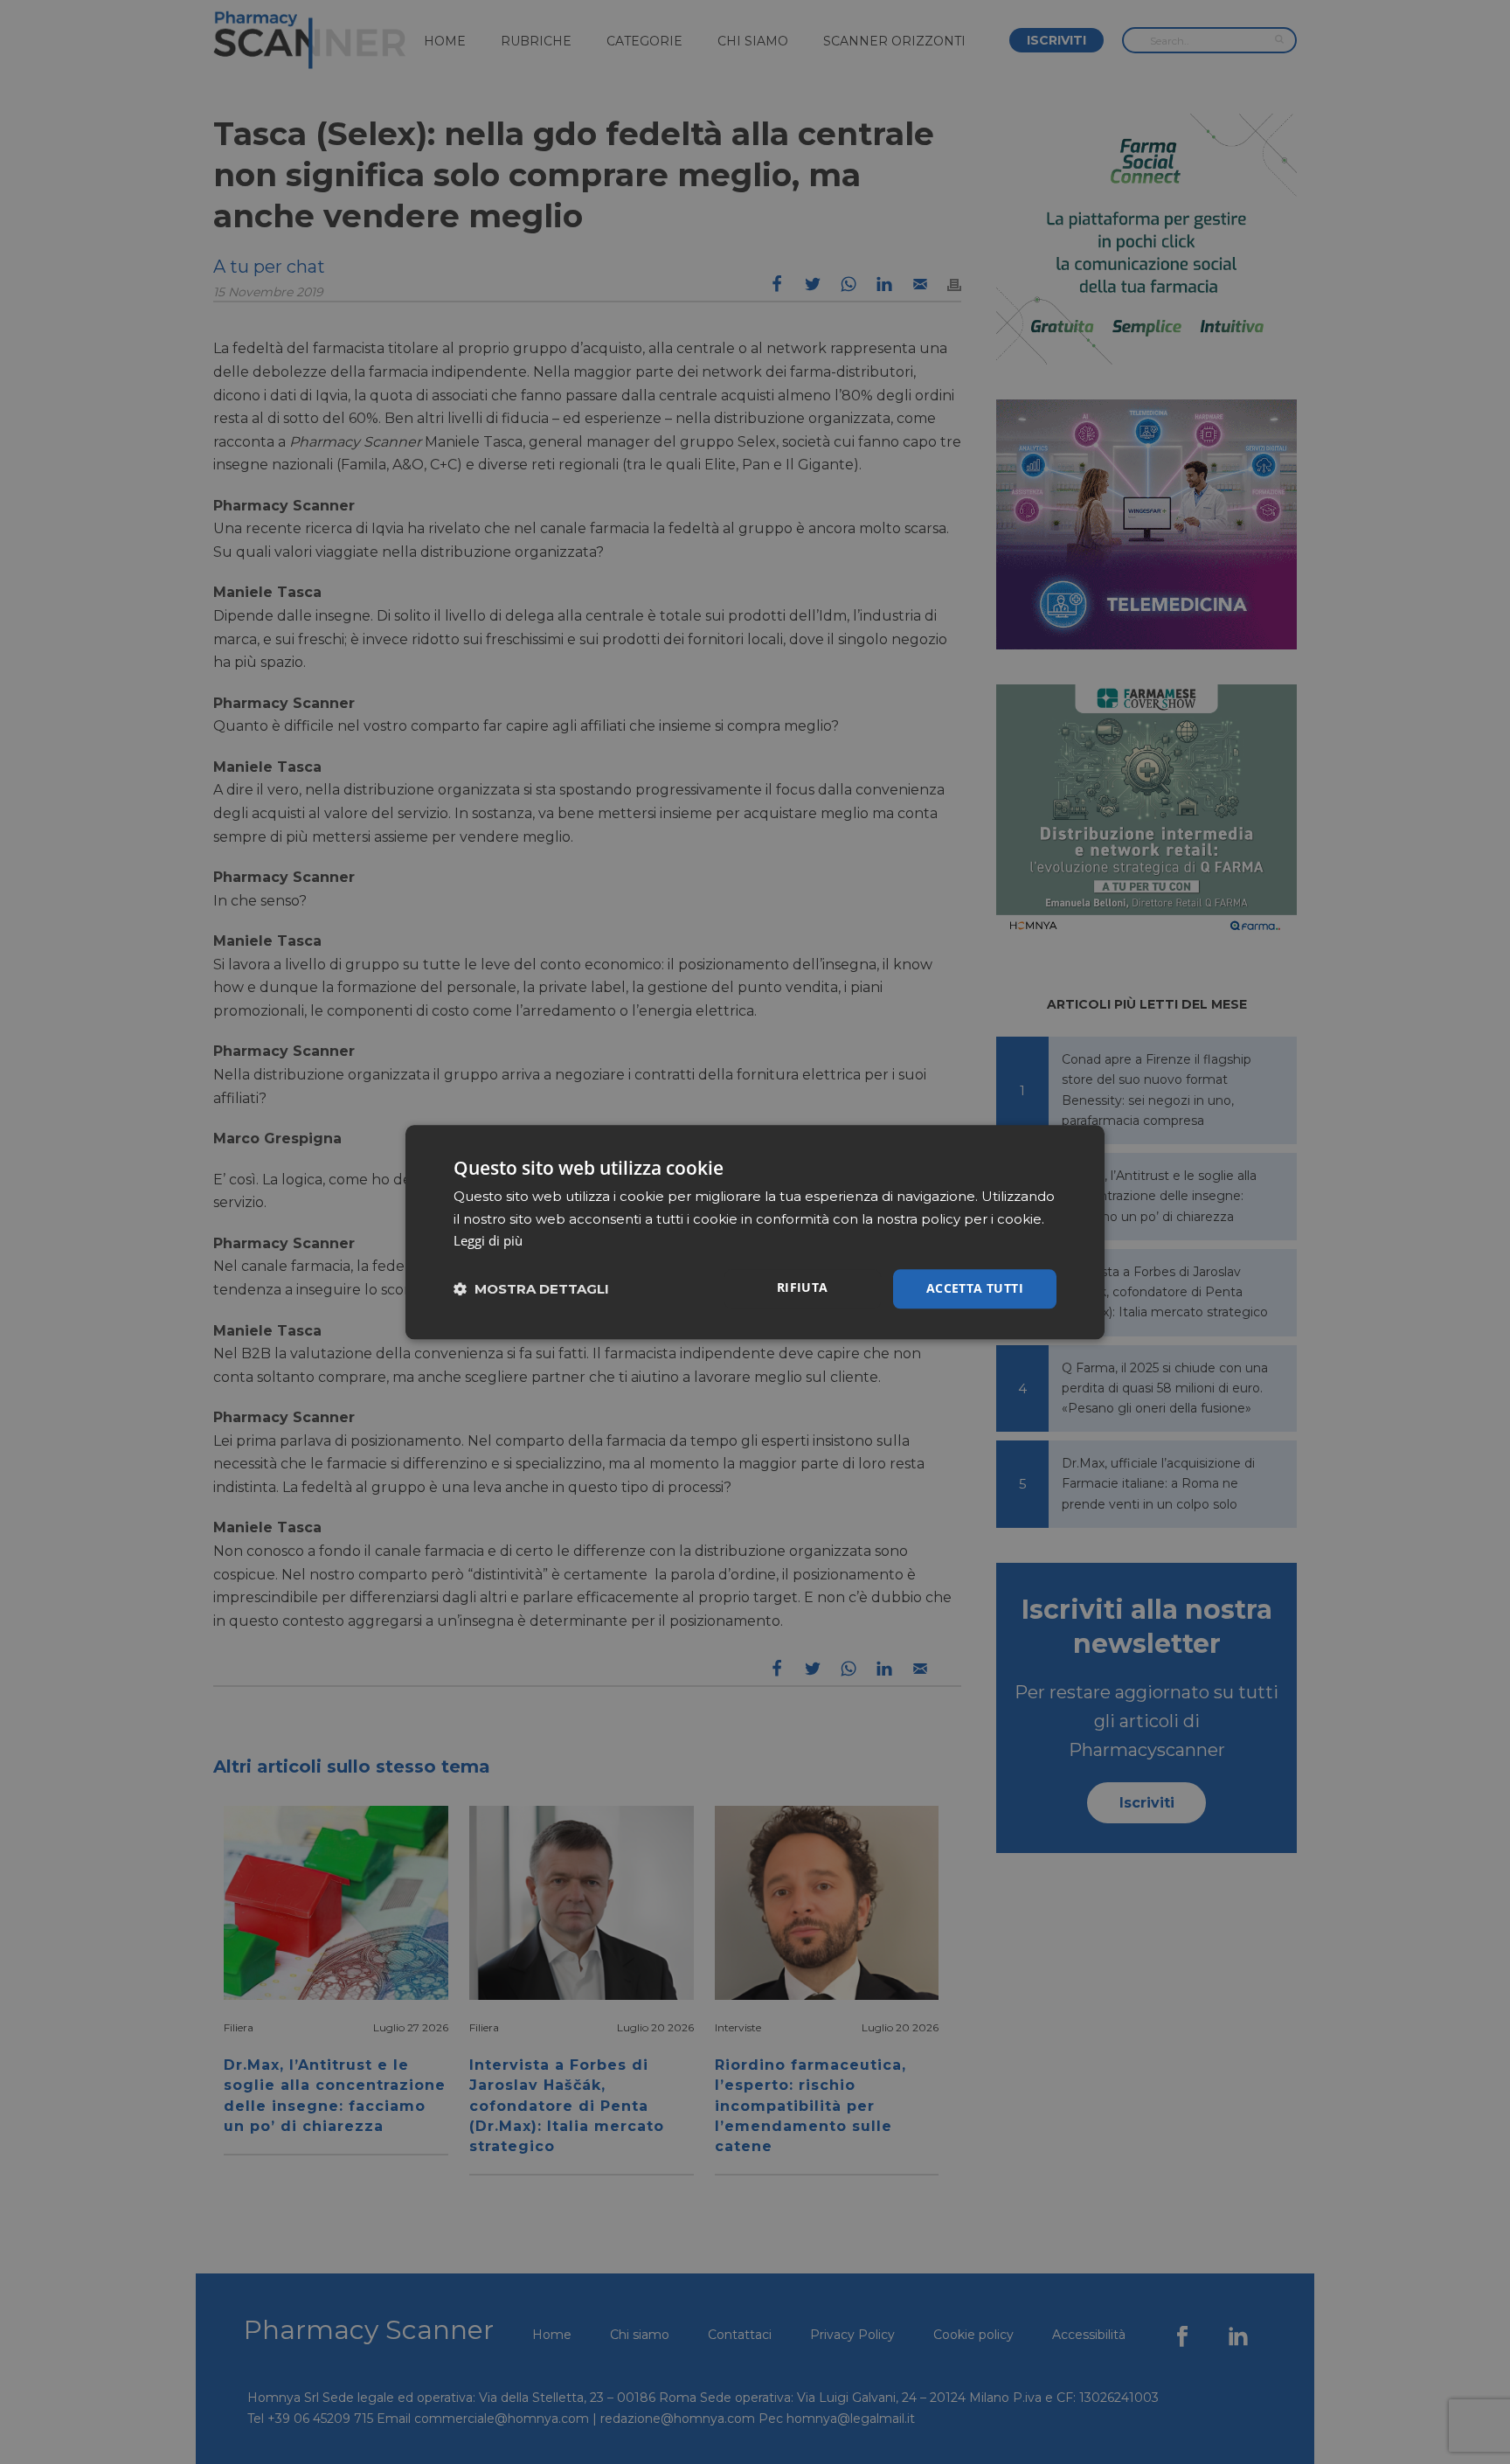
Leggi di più (488, 1241)
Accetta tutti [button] (975, 1288)
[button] (531, 1289)
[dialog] (755, 1232)
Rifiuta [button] (803, 1287)
